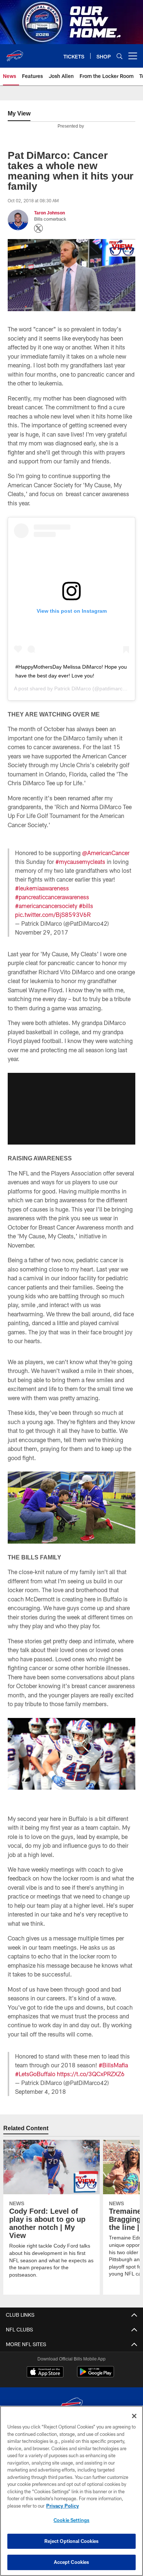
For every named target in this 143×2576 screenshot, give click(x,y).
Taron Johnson (49, 213)
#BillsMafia (113, 2065)
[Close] (134, 2416)
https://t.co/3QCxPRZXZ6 (91, 2074)
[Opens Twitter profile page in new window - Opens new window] (38, 228)
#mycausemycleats (80, 862)
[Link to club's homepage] (15, 53)
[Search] (120, 56)
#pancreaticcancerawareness (52, 897)
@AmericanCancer (106, 853)
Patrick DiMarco (73, 689)
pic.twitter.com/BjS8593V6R (53, 915)
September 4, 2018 (41, 2091)
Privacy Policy (62, 2506)
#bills (86, 906)
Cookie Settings (71, 2520)
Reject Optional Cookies (72, 2541)
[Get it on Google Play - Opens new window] (96, 2375)
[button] (71, 1109)
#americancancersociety (46, 906)
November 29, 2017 (42, 932)
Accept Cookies (72, 2562)
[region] (71, 2491)
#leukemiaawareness (42, 888)
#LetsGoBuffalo (35, 2074)
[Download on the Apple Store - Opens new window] (45, 2373)
